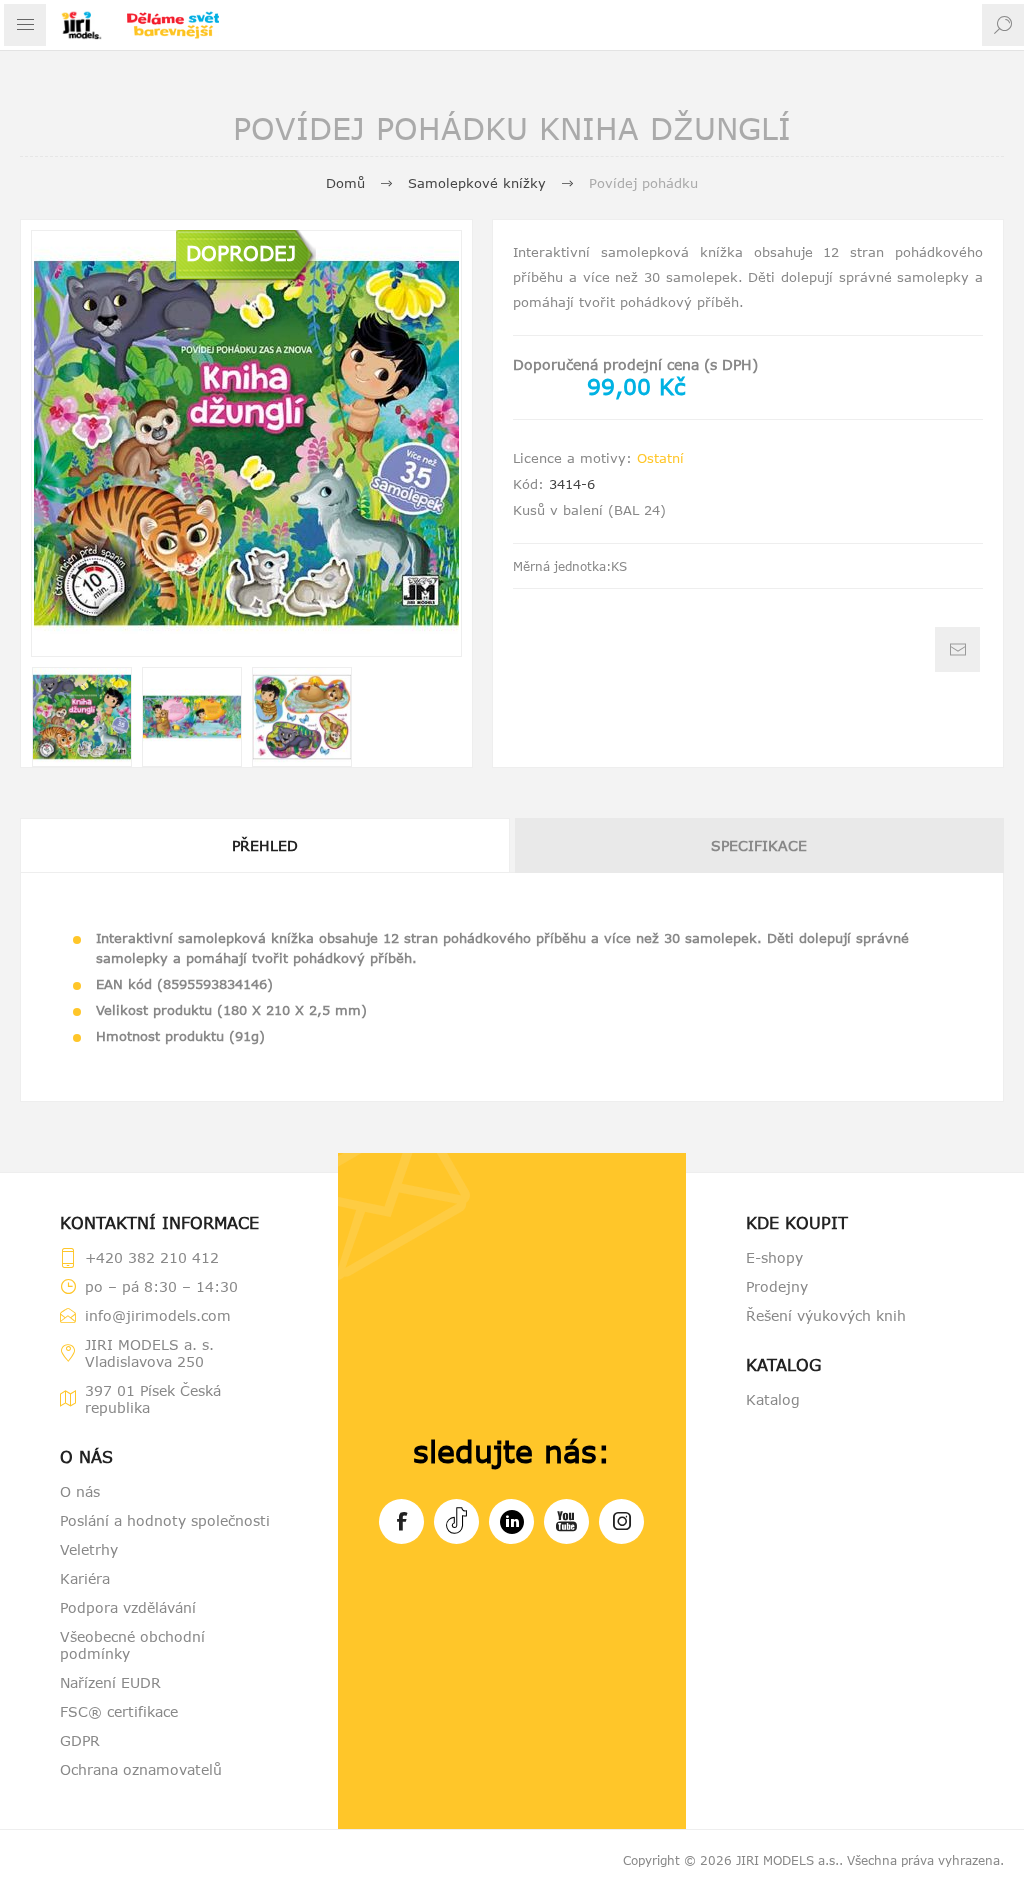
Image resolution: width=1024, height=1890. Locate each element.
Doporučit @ (957, 649)
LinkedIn (511, 1521)
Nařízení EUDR (110, 1682)
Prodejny (777, 1286)
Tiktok (456, 1521)
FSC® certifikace (119, 1711)
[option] (82, 717)
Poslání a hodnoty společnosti (165, 1520)
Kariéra (85, 1578)
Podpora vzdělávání (128, 1607)
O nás (80, 1491)
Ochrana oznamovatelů (141, 1769)
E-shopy (774, 1257)
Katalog (773, 1399)
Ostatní (660, 458)
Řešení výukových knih (826, 1315)
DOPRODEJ (241, 252)
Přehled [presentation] (265, 845)
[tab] (266, 845)
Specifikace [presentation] (759, 845)
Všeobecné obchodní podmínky (132, 1645)
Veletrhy (89, 1549)
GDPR (80, 1740)
